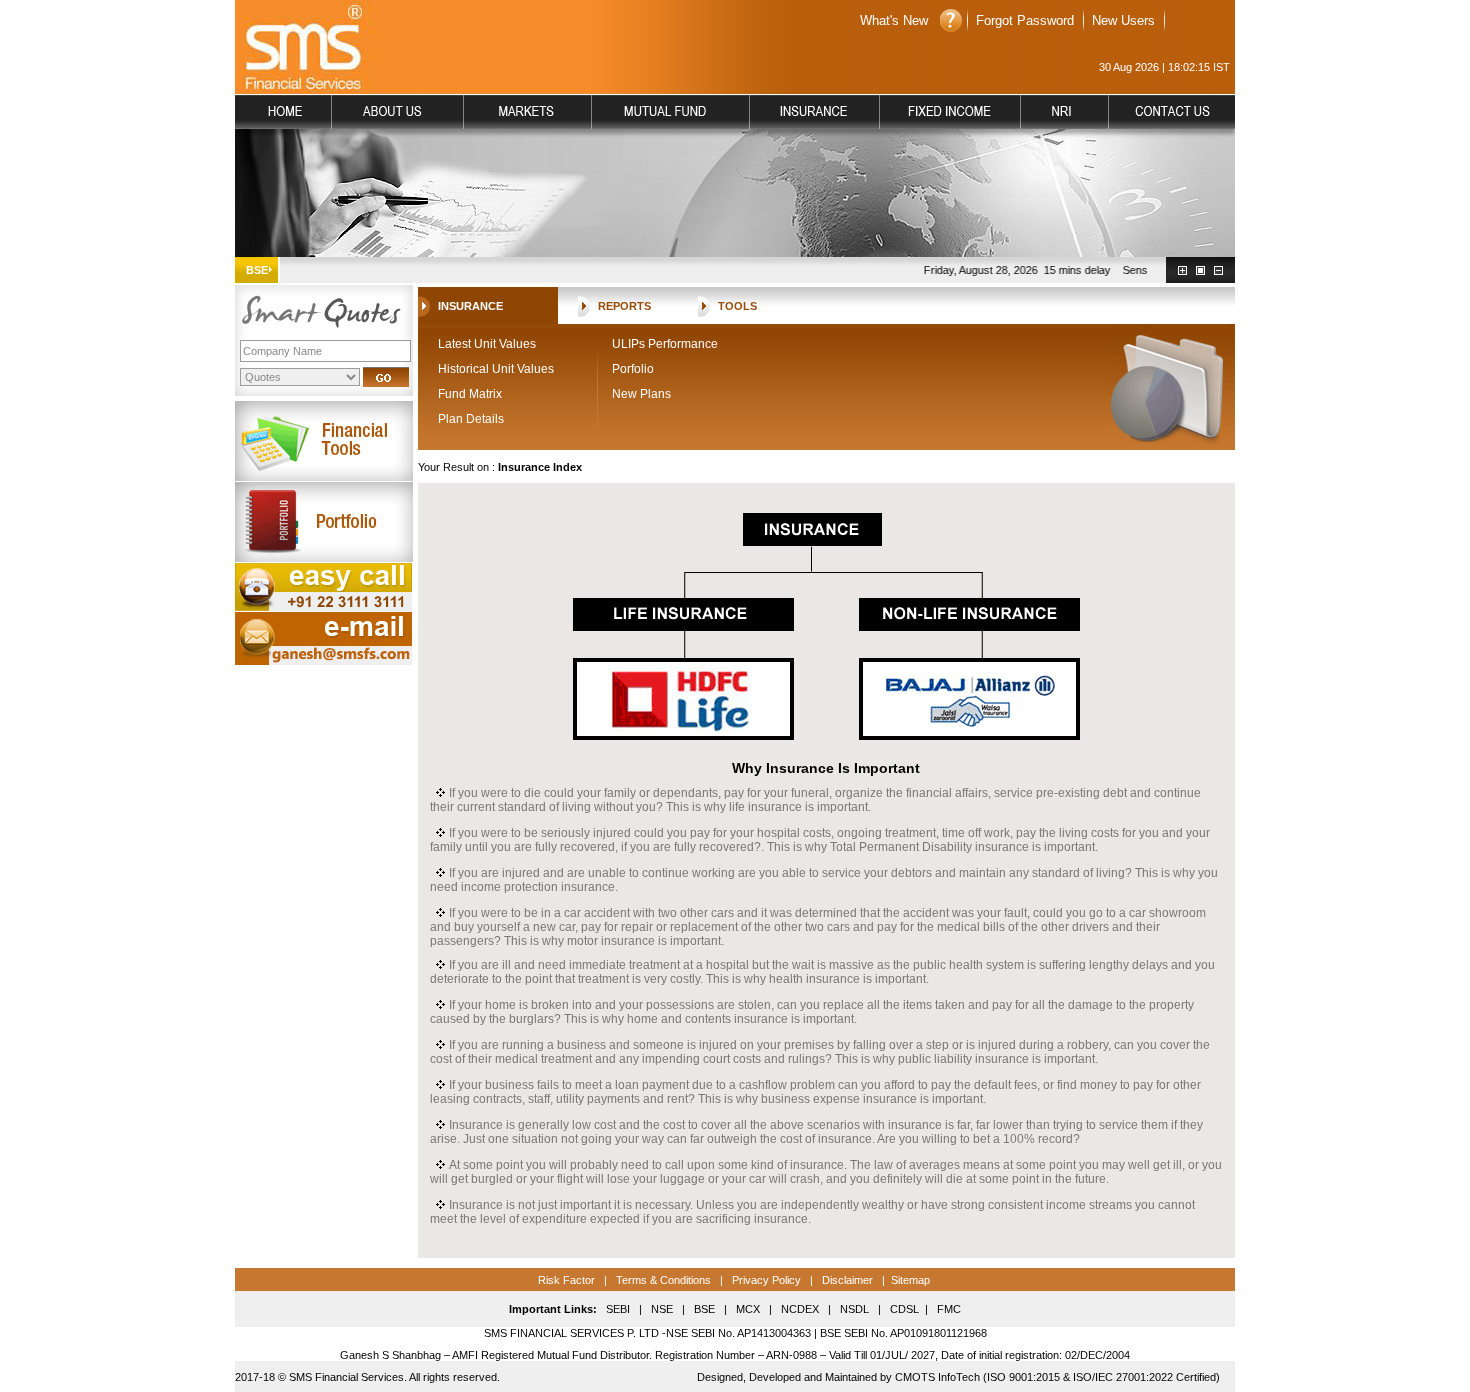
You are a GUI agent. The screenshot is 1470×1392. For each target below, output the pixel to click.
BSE (704, 1309)
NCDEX (800, 1309)
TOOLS (737, 306)
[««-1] (1218, 270)
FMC (949, 1309)
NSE (660, 1309)
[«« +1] (1182, 270)
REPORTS (624, 306)
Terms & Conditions (662, 1280)
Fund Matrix (470, 394)
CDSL (904, 1309)
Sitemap (910, 1280)
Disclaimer (847, 1280)
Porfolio (633, 369)
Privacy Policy (766, 1280)
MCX (748, 1309)
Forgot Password (1025, 20)
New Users (1123, 20)
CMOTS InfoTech (937, 1377)
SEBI (618, 1309)
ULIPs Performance (665, 344)
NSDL (854, 1309)
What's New (894, 20)
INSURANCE (470, 306)
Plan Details (471, 419)
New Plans (641, 394)
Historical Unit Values (496, 369)
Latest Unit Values (487, 344)
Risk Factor (566, 1280)
